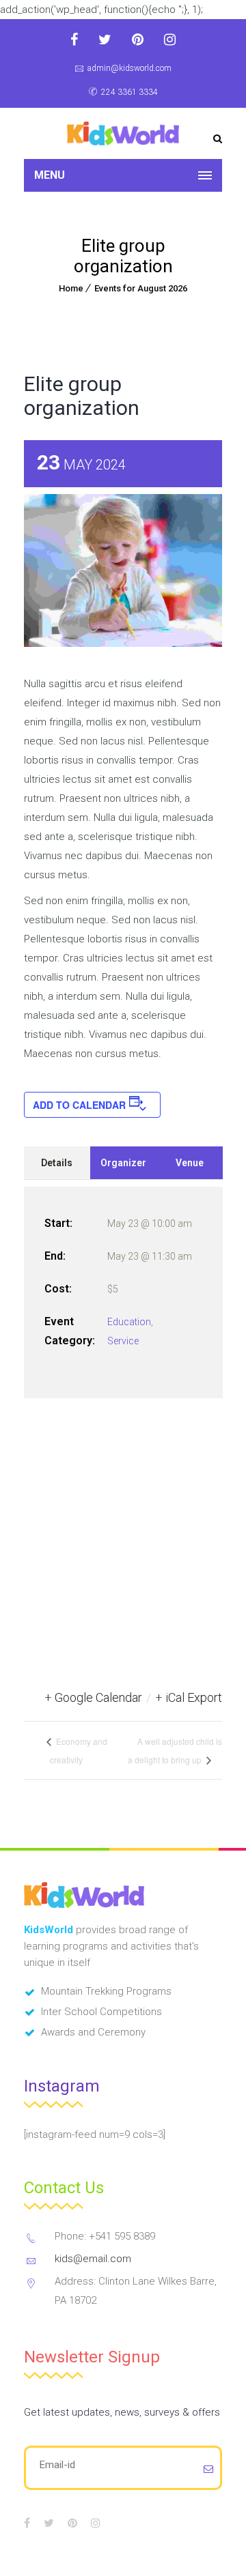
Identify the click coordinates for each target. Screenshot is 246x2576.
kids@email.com (93, 2259)
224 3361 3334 (129, 92)
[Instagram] (170, 40)
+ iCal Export (189, 1697)
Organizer (123, 1163)
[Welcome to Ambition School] (123, 133)
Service (123, 1341)
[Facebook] (74, 40)
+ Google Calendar (93, 1697)
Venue (190, 1163)
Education (129, 1322)
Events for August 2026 (141, 288)
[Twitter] (105, 40)
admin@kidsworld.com (129, 68)
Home (71, 288)
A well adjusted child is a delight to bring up (175, 1750)
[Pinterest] (138, 40)
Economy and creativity (79, 1750)
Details (57, 1163)
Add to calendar (79, 1105)
